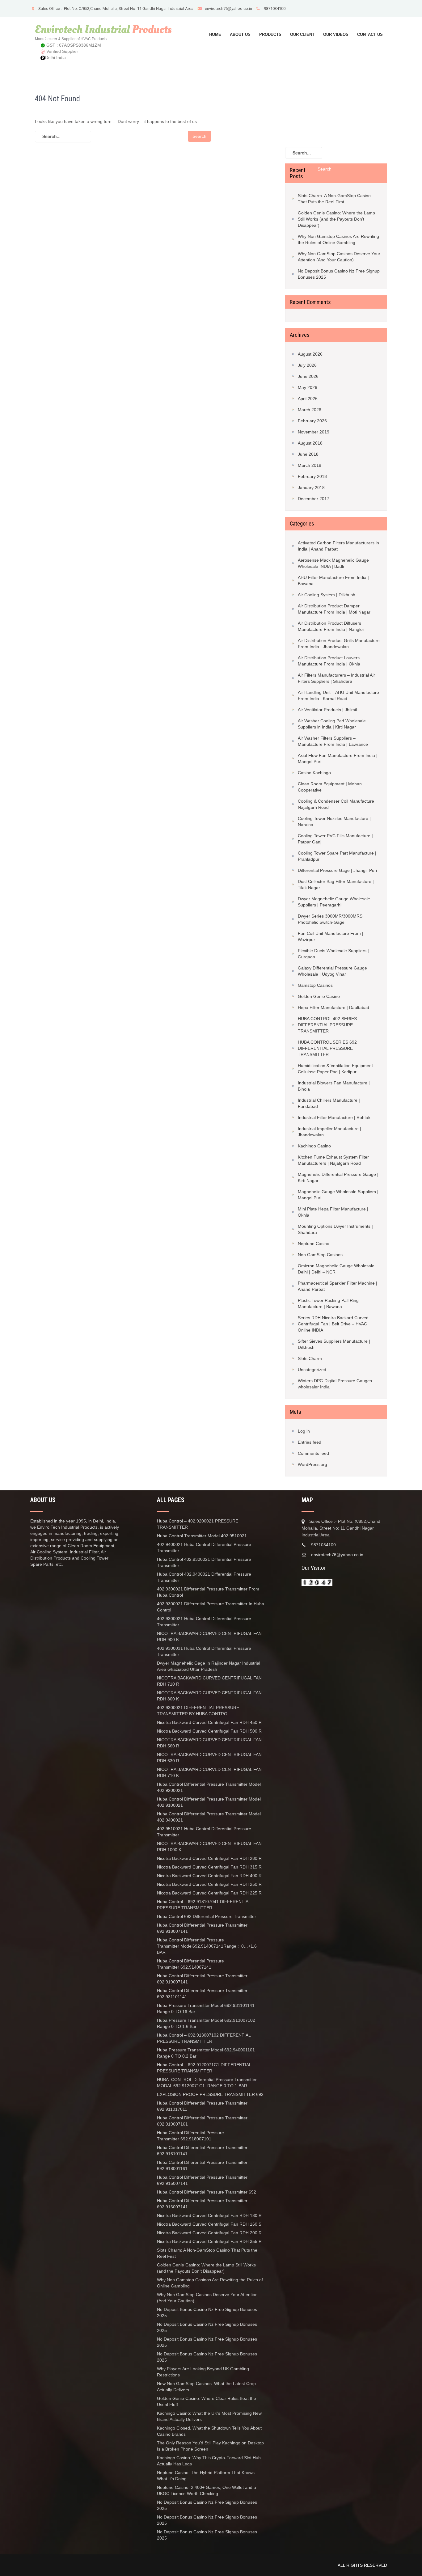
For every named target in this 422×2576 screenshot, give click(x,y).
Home (215, 34)
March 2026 (310, 410)
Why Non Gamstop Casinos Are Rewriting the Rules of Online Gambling (338, 239)
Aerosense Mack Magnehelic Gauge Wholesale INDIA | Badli (333, 563)
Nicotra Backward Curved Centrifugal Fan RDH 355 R (209, 2241)
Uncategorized (312, 1370)
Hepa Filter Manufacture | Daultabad (333, 1007)
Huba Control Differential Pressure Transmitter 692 (207, 2192)
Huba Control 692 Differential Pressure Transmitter (207, 1916)
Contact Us (370, 34)
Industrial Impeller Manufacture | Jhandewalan (329, 1132)
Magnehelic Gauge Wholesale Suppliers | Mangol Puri (338, 1195)
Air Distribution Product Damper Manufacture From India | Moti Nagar (334, 609)
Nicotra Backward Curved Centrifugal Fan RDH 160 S (209, 2224)
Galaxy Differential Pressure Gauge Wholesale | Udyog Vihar (332, 971)
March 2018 (310, 465)
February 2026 (312, 421)
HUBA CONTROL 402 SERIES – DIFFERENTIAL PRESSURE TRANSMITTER (329, 1025)
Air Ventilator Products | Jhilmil (327, 710)
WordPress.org (312, 1464)
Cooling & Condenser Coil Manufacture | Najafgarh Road (337, 804)
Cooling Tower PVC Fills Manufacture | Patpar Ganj (335, 839)
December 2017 (314, 499)
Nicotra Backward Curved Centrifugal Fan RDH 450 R (209, 1722)
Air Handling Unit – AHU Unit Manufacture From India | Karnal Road (338, 695)
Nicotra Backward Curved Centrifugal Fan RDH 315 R (209, 1867)
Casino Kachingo (314, 773)
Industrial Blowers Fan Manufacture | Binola (334, 1086)
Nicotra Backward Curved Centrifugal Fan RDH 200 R (209, 2233)
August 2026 (310, 354)
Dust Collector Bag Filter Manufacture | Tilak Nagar (336, 885)
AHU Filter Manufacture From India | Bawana (333, 581)
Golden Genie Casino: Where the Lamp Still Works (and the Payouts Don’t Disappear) (336, 219)
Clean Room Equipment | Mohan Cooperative (330, 787)
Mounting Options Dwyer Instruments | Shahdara (335, 1229)
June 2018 (308, 454)
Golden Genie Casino (319, 996)
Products (270, 34)
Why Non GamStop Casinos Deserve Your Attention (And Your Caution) (339, 257)
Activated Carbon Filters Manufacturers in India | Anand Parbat (338, 546)
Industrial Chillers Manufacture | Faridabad (329, 1103)
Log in (304, 1431)
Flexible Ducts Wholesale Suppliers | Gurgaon (333, 954)
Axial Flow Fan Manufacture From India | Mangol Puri (338, 758)
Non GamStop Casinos (320, 1255)
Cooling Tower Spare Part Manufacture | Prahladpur (337, 856)
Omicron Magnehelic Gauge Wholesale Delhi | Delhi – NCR (336, 1269)
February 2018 (312, 476)
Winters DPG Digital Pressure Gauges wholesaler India (335, 1384)
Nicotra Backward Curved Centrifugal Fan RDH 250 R (209, 1884)
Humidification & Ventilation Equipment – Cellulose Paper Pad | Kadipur (337, 1069)
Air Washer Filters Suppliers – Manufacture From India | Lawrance (333, 741)
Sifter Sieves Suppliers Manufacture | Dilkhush (334, 1344)
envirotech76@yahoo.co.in (228, 8)
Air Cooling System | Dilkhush (327, 595)
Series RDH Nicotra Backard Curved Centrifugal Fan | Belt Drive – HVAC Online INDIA (333, 1324)
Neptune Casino (314, 1244)
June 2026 (308, 376)
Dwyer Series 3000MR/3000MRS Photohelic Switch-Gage (330, 919)
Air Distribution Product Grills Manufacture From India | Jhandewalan (339, 644)
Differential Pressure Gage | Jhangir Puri (337, 870)
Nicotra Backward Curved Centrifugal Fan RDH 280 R (209, 1858)
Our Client (302, 34)
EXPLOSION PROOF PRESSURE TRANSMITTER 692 (210, 2094)
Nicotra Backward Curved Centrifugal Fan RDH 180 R (210, 2215)
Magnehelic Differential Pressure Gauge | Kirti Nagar (338, 1177)
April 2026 (308, 399)
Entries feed (310, 1442)
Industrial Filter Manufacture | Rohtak (334, 1117)
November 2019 (314, 432)
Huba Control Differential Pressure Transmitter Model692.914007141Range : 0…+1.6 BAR (207, 1946)
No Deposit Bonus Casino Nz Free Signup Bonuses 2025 (339, 274)
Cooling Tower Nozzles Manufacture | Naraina (334, 821)
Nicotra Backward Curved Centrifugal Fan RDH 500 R (209, 1731)
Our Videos (336, 34)
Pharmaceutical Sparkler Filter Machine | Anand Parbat (338, 1286)
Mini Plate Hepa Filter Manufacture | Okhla (333, 1212)
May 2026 (308, 387)
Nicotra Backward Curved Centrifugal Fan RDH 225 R (209, 1893)
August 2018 (310, 443)
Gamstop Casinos (315, 985)
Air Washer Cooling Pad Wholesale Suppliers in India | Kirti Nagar (332, 724)
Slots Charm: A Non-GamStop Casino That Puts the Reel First (334, 199)
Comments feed (313, 1453)
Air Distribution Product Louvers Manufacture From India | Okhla (329, 661)
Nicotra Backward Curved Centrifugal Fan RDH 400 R (209, 1876)
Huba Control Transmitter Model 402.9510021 (202, 1536)
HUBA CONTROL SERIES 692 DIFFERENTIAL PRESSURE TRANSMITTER (327, 1048)
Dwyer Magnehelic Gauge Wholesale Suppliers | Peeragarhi (334, 902)
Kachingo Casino (314, 1146)
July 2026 (307, 365)
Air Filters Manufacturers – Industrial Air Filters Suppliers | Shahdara (336, 678)
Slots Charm (310, 1358)
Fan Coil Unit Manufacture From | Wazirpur (331, 936)
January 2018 (311, 488)
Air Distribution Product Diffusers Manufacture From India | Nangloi (331, 626)
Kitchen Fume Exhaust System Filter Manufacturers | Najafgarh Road (333, 1160)
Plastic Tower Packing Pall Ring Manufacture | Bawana (328, 1303)
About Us (240, 34)
